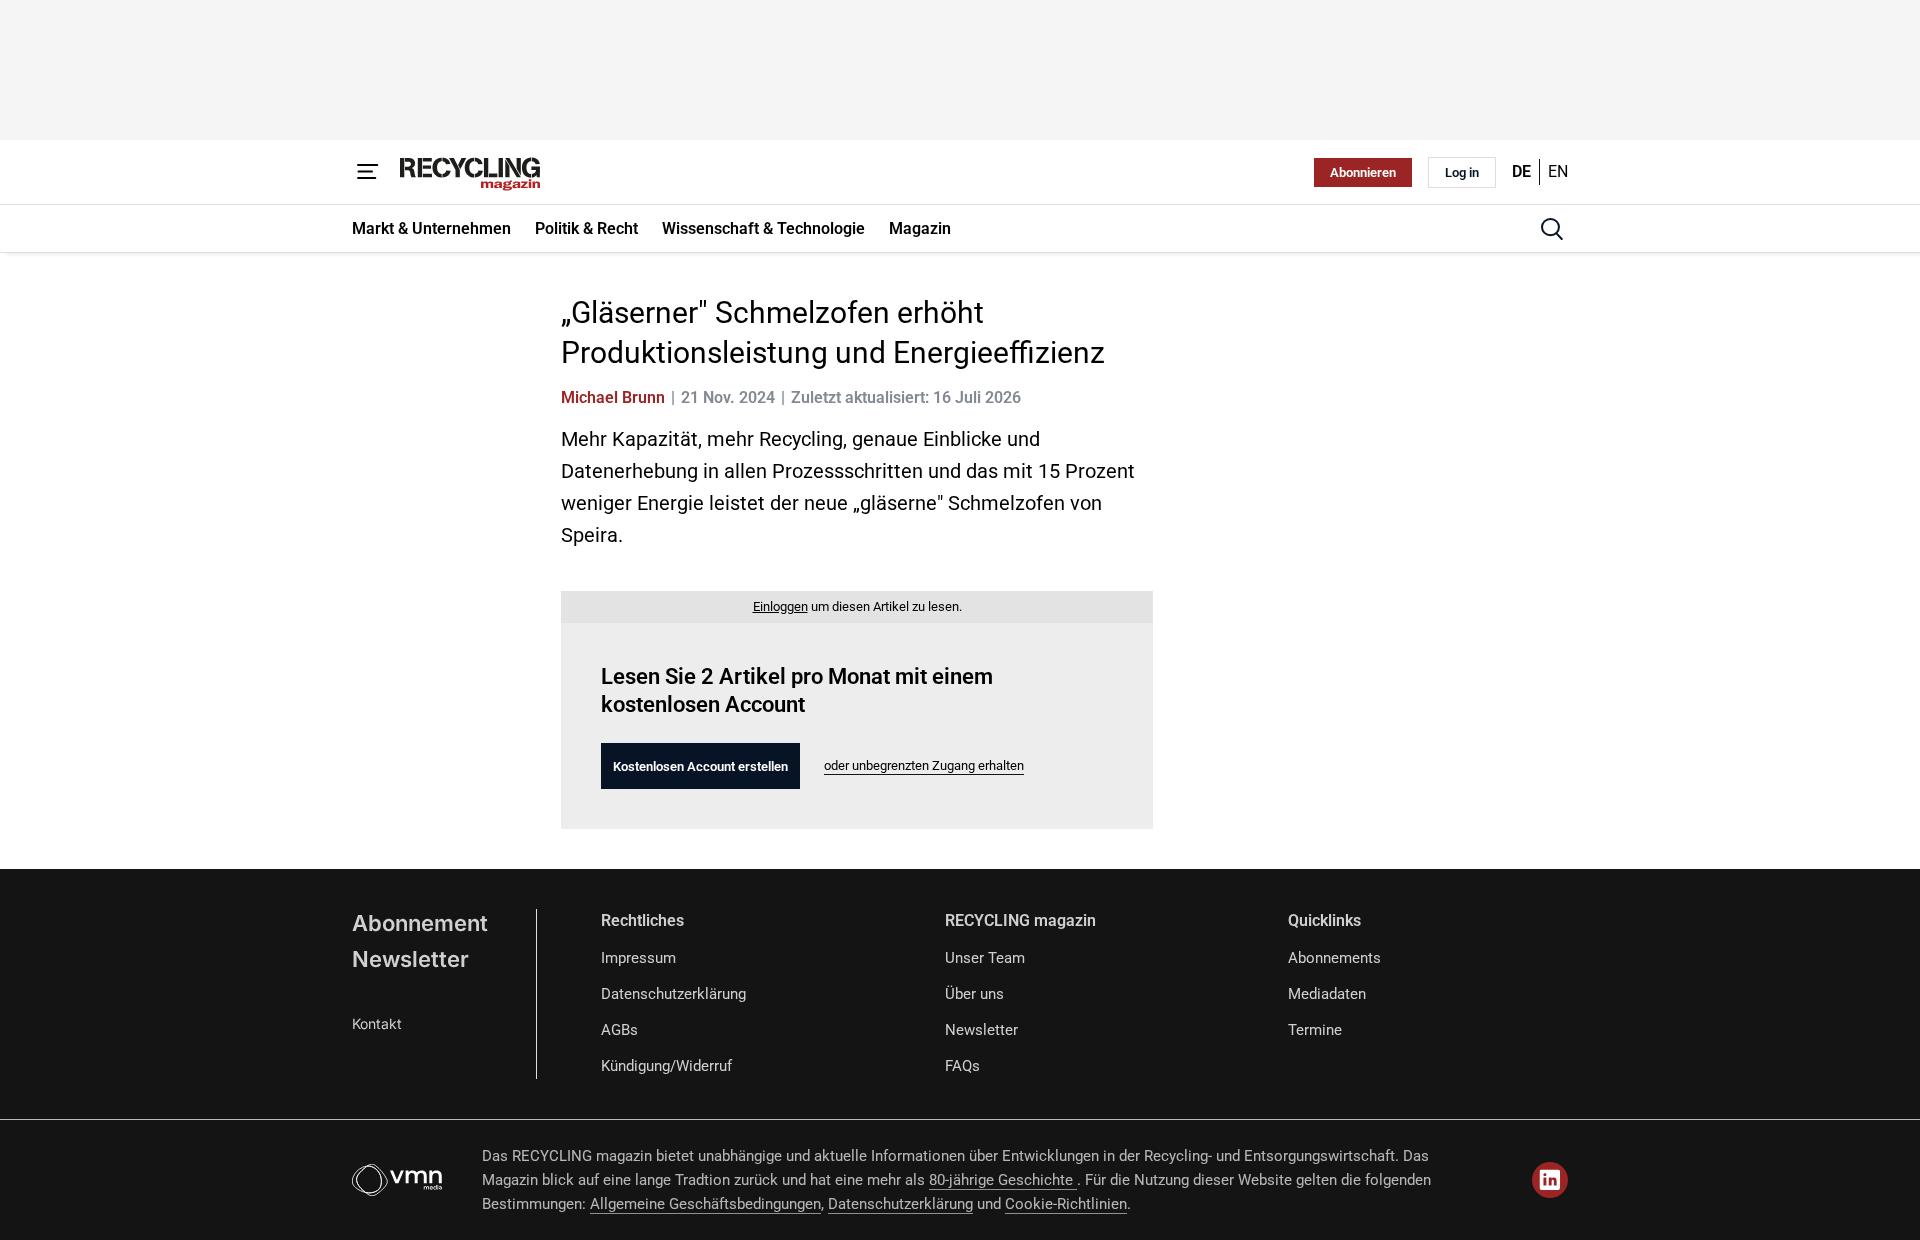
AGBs (619, 1030)
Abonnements (1334, 958)
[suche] (1552, 229)
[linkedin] (1550, 1180)
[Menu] (368, 172)
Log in (1462, 172)
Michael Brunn (613, 397)
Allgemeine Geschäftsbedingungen (705, 1204)
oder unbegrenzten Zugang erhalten (924, 765)
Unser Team (985, 958)
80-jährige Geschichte (1003, 1180)
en (1558, 171)
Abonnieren (1363, 172)
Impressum (638, 958)
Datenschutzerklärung (673, 994)
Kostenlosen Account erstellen (700, 766)
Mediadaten (1327, 994)
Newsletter (410, 959)
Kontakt (377, 1023)
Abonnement (420, 923)
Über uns (974, 994)
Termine (1315, 1030)
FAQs (962, 1066)
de (1521, 171)
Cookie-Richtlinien (1066, 1204)
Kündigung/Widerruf (666, 1066)
